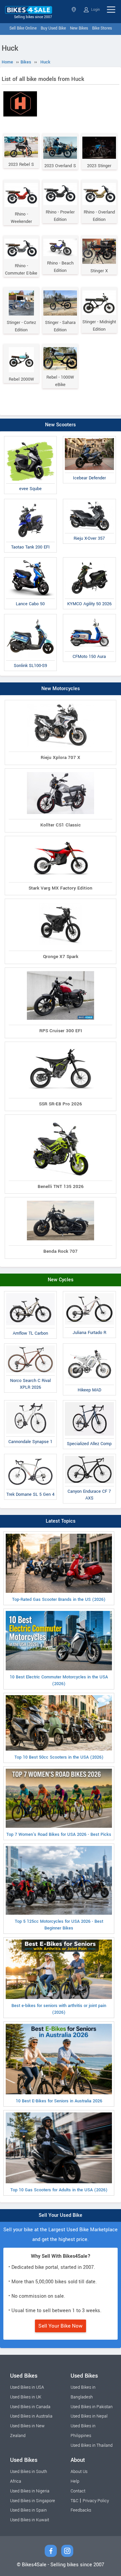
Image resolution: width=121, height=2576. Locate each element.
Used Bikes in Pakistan (92, 2407)
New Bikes (79, 28)
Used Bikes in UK (26, 2397)
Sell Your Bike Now (61, 2326)
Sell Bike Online (23, 28)
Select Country (74, 10)
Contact (78, 2491)
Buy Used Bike (53, 28)
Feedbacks (81, 2510)
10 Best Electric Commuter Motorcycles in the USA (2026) (59, 1680)
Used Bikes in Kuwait (30, 2520)
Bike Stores (102, 28)
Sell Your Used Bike (61, 2215)
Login (95, 10)
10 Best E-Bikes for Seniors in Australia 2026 (59, 2101)
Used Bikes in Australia (31, 2416)
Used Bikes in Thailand (92, 2445)
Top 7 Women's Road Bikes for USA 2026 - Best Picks (59, 1834)
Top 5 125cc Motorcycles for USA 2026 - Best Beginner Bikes (59, 1925)
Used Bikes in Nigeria (30, 2491)
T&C (74, 2501)
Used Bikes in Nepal (89, 2416)
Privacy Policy (96, 2501)
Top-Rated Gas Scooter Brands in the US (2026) (59, 1600)
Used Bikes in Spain (28, 2510)
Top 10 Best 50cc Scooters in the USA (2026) (59, 1757)
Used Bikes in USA (27, 2387)
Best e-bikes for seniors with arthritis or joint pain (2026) (59, 2009)
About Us (79, 2472)
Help (75, 2481)
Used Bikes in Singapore (33, 2501)
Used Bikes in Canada (30, 2407)
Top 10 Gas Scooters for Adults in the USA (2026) (59, 2190)
